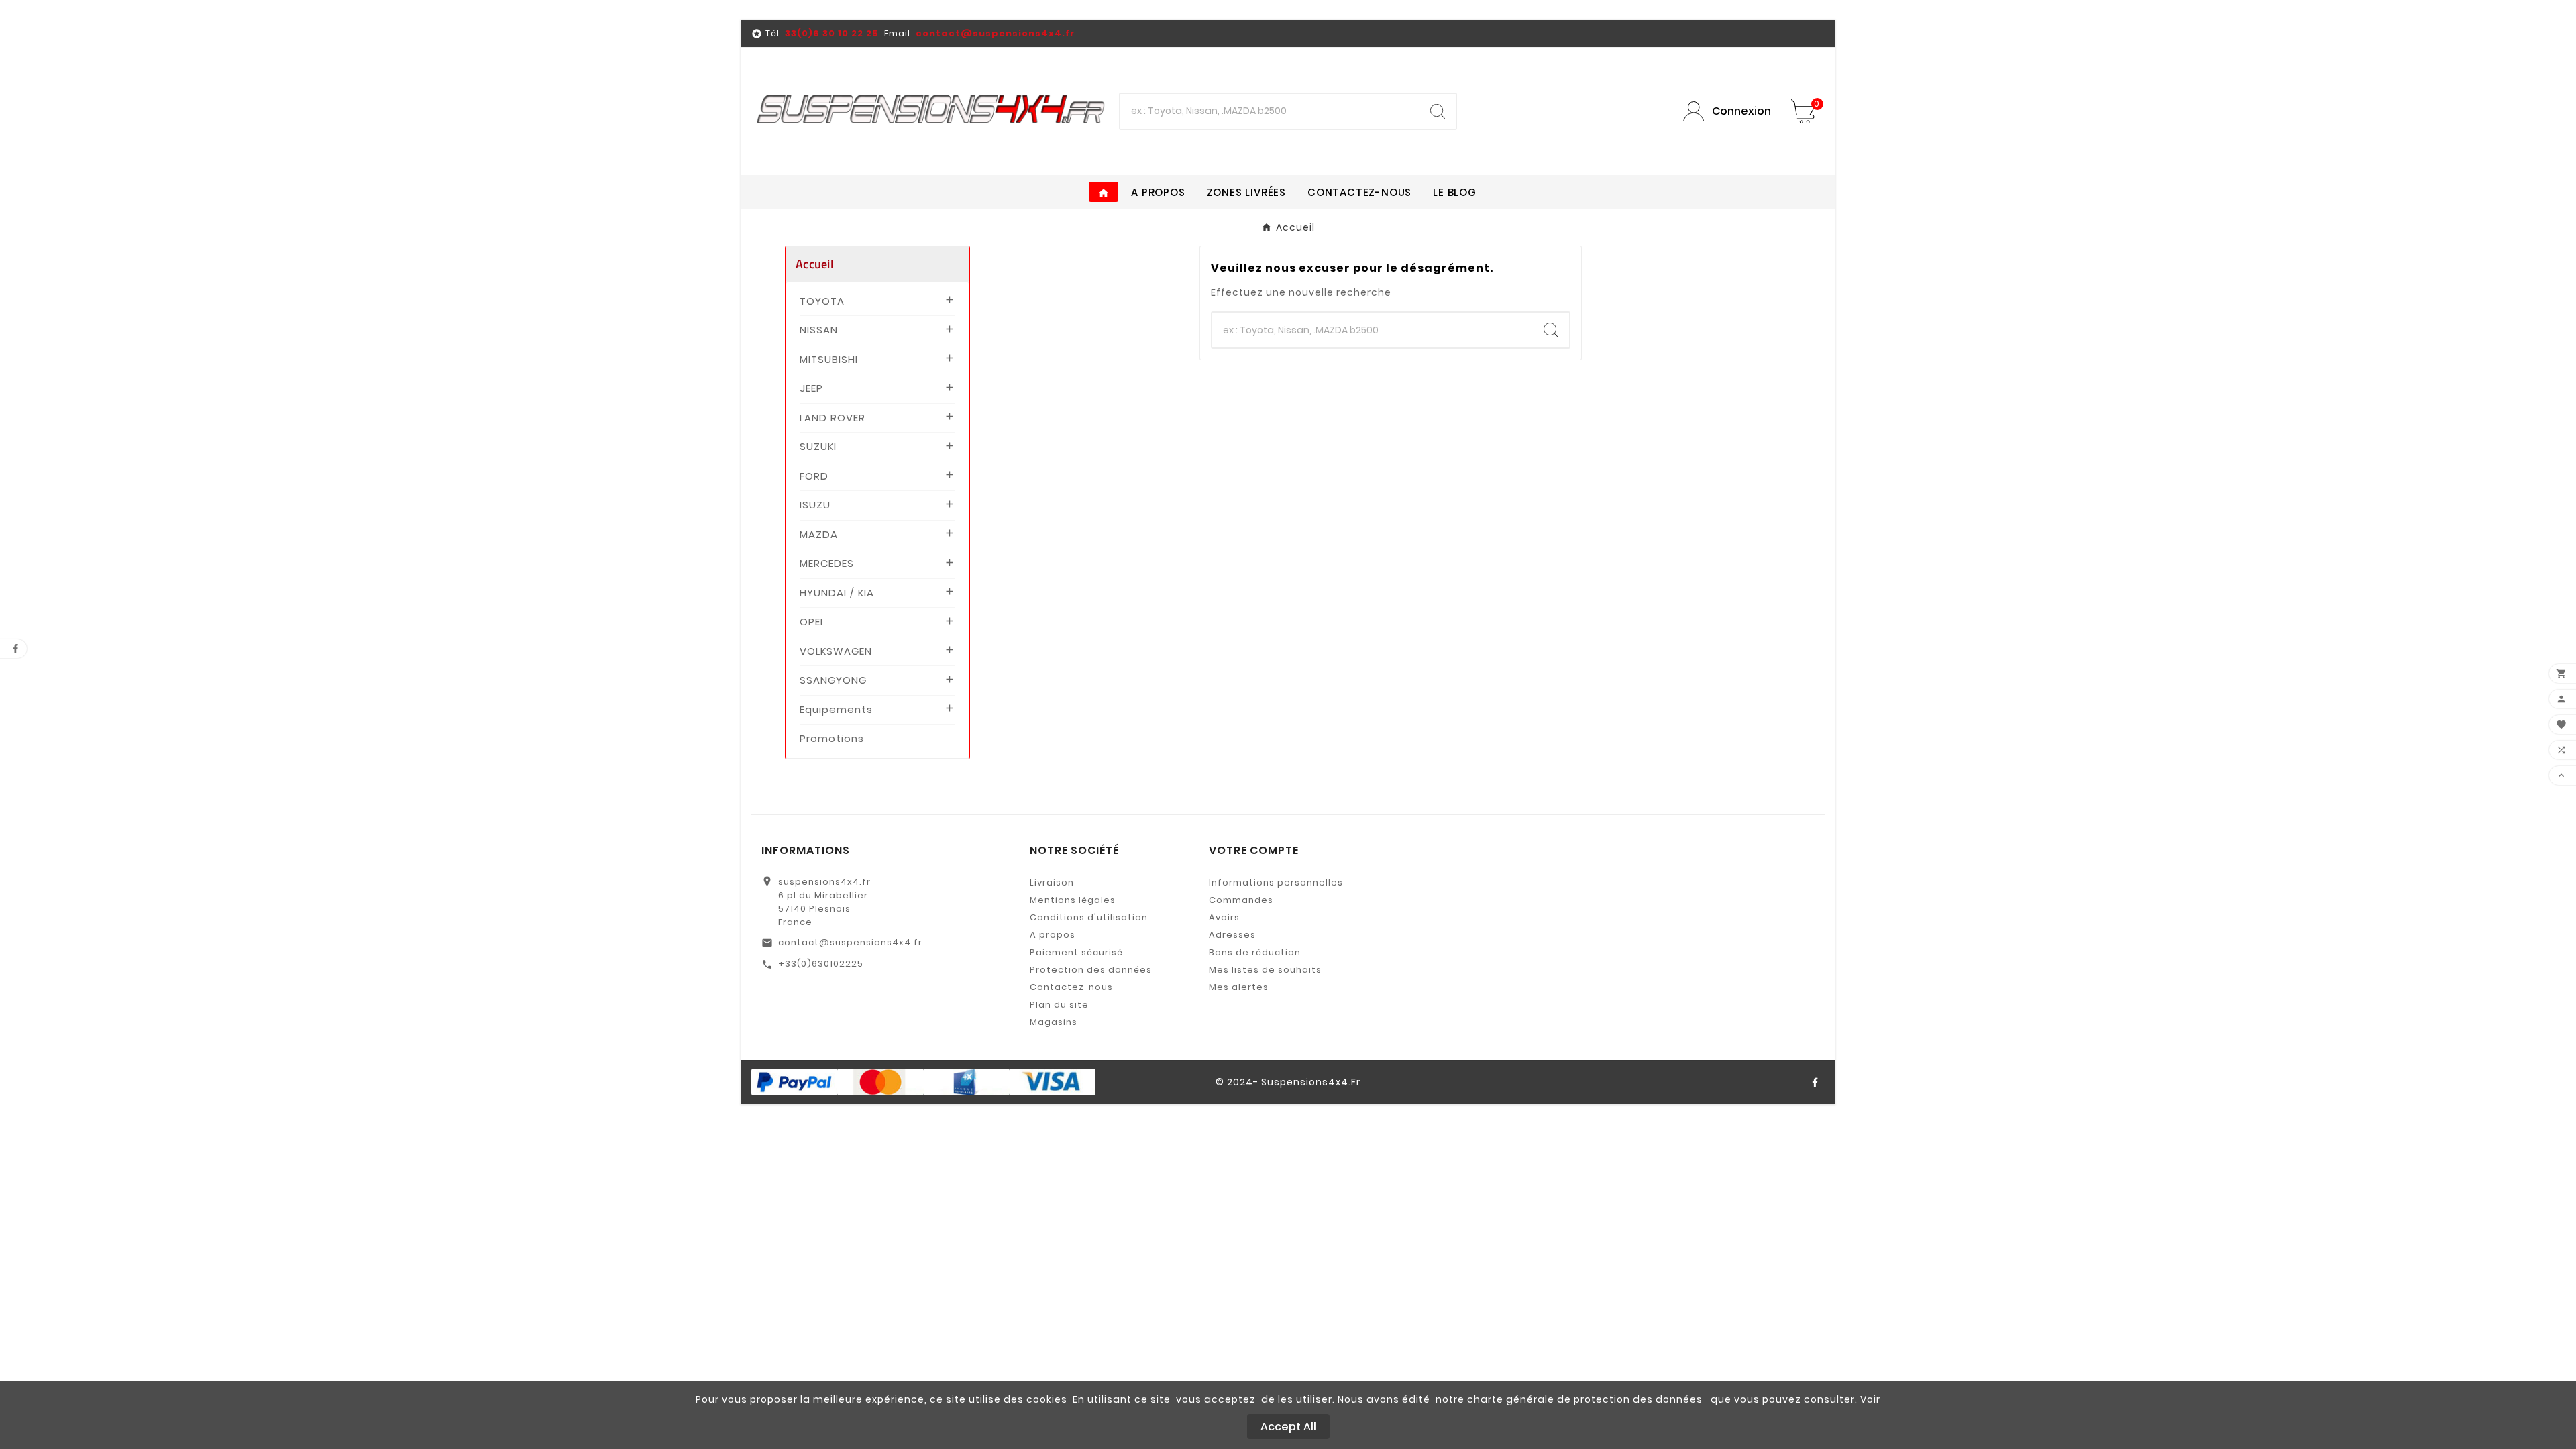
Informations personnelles (1276, 882)
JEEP (811, 388)
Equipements (836, 709)
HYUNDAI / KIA (837, 593)
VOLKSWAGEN (836, 651)
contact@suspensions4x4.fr (850, 942)
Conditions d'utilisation (1089, 917)
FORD (814, 476)
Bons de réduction (1255, 952)
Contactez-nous (1071, 987)
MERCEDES (827, 563)
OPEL (812, 622)
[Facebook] (1815, 1082)
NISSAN (819, 330)
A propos (1053, 935)
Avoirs (1224, 917)
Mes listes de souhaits (1265, 970)
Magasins (1054, 1022)
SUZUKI (818, 446)
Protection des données (1091, 970)
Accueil (815, 264)
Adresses (1232, 935)
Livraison (1052, 882)
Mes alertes (1239, 987)
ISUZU (815, 505)
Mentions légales (1073, 900)
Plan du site (1059, 1005)
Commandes (1241, 900)
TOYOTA (822, 301)
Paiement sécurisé (1076, 952)
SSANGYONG (833, 680)
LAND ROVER (833, 418)
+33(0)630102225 (821, 964)
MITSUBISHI (829, 359)
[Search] (1438, 111)
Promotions (832, 738)
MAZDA (819, 534)
